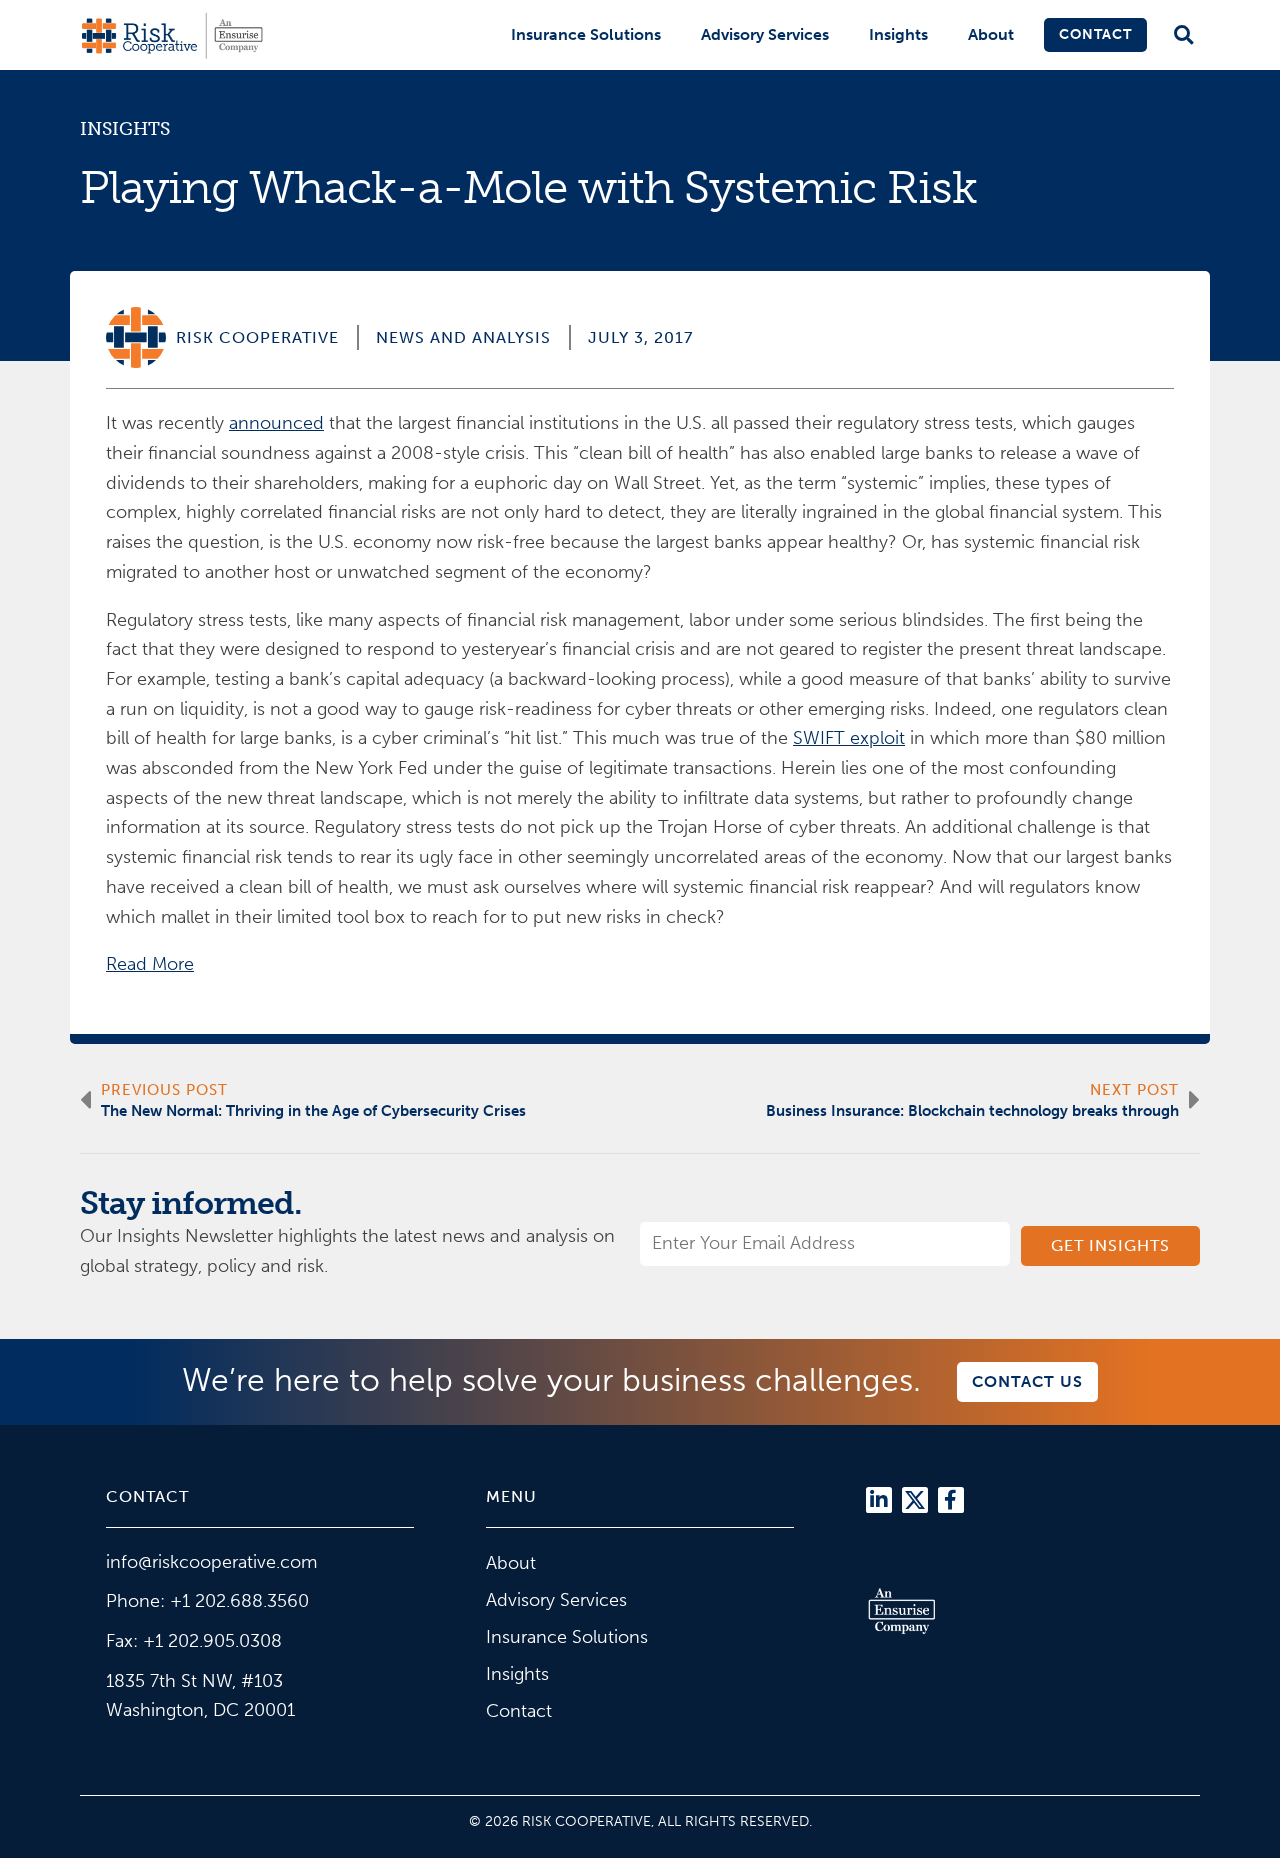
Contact (1095, 34)
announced (276, 423)
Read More (150, 964)
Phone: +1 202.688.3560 (207, 1601)
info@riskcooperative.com (211, 1562)
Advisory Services (765, 34)
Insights (898, 34)
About (991, 34)
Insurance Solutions (586, 34)
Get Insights (1110, 1245)
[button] (1183, 35)
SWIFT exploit (849, 738)
